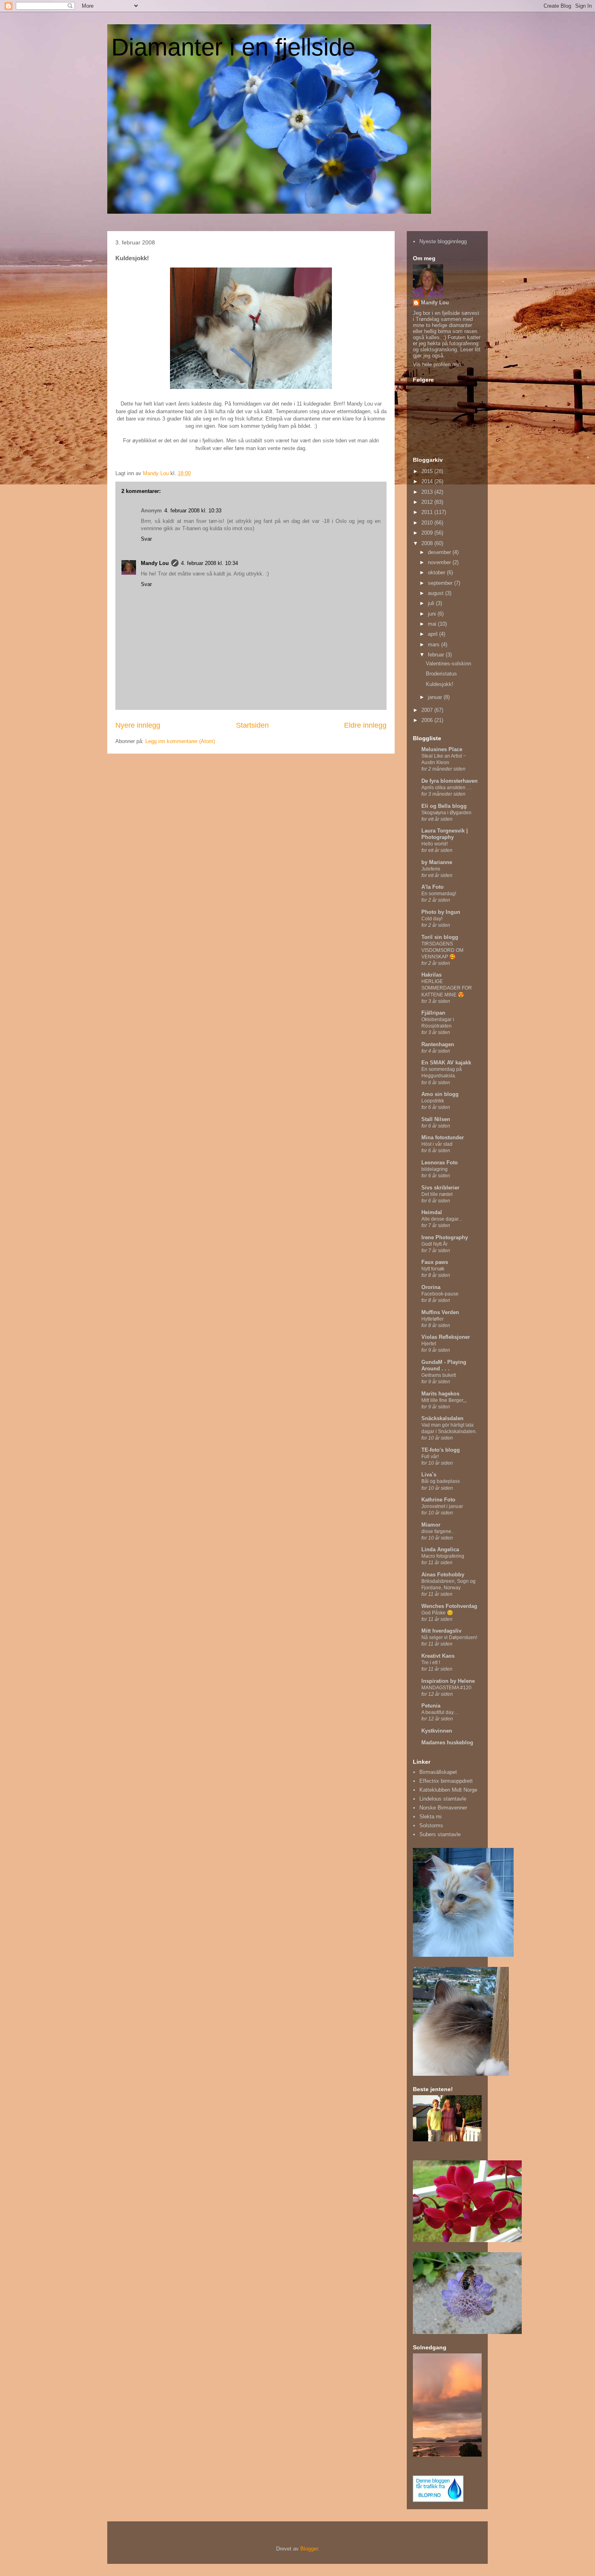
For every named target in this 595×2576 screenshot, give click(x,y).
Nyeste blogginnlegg (443, 241)
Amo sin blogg (440, 1094)
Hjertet (429, 1344)
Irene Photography (445, 1237)
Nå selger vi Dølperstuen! (449, 1637)
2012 (428, 502)
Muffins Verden (440, 1312)
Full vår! (430, 1457)
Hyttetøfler (432, 1319)
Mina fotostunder (443, 1137)
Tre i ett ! (431, 1663)
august (437, 593)
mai (433, 624)
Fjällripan (433, 1013)
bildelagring (435, 1169)
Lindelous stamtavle (443, 1799)
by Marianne (437, 862)
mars (435, 645)
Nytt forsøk (433, 1269)
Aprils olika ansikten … (446, 788)
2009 (428, 533)
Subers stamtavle (440, 1834)
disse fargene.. (438, 1531)
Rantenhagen (438, 1044)
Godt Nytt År (435, 1244)
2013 (428, 492)
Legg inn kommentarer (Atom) (180, 741)
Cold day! (432, 919)
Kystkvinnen (437, 1731)
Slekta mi (430, 1817)
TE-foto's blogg (441, 1450)
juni (433, 614)
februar (437, 655)
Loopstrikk (433, 1101)
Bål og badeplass (441, 1481)
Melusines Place (442, 749)
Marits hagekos (440, 1394)
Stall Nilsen (436, 1119)
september (441, 583)
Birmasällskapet (438, 1772)
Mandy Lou (155, 563)
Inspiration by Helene (448, 1681)
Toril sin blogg (440, 937)
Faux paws (435, 1262)
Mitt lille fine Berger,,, (444, 1400)
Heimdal (432, 1212)
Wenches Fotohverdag (449, 1606)
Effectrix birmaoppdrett (446, 1781)
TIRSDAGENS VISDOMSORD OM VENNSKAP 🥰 (442, 950)
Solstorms (431, 1825)
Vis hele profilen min (437, 364)
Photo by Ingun (441, 912)
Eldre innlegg (365, 725)
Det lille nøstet (437, 1194)
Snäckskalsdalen (442, 1418)
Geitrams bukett (439, 1375)
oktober (437, 572)
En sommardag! (439, 894)
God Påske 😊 (437, 1613)
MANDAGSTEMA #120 (446, 1688)
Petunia (431, 1706)
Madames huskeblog (447, 1742)
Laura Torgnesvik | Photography (445, 834)
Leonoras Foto (440, 1163)
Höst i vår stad (437, 1144)
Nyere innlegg (138, 725)
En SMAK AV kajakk (446, 1063)
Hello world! (435, 844)
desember (440, 552)
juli (432, 603)
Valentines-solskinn (448, 664)
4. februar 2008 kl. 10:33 (193, 511)
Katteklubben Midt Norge (448, 1790)
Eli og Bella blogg (444, 806)
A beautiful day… (440, 1712)
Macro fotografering (443, 1556)
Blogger (309, 2549)
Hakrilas (431, 975)
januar (436, 697)
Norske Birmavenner (443, 1808)
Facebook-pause (440, 1294)
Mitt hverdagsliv (441, 1631)
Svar (146, 539)
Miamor (431, 1525)
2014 (428, 481)
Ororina (431, 1287)
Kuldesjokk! (440, 684)
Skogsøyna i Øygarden (446, 813)
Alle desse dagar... (442, 1219)
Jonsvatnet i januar (442, 1506)
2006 (428, 720)
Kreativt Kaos (438, 1656)
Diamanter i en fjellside (233, 47)
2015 (428, 471)
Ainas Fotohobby (443, 1575)
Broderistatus (441, 674)
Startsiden (252, 725)
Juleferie (431, 869)
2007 (428, 710)
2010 (428, 523)
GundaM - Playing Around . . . (444, 1365)
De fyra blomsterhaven (449, 781)
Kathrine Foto (438, 1500)
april (433, 634)
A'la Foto (432, 887)
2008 (428, 543)
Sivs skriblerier (440, 1188)
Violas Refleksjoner (446, 1337)
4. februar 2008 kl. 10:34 (209, 563)
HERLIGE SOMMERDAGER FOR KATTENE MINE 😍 (447, 988)
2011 (428, 512)
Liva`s (429, 1475)
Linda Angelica (440, 1549)
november (440, 562)
